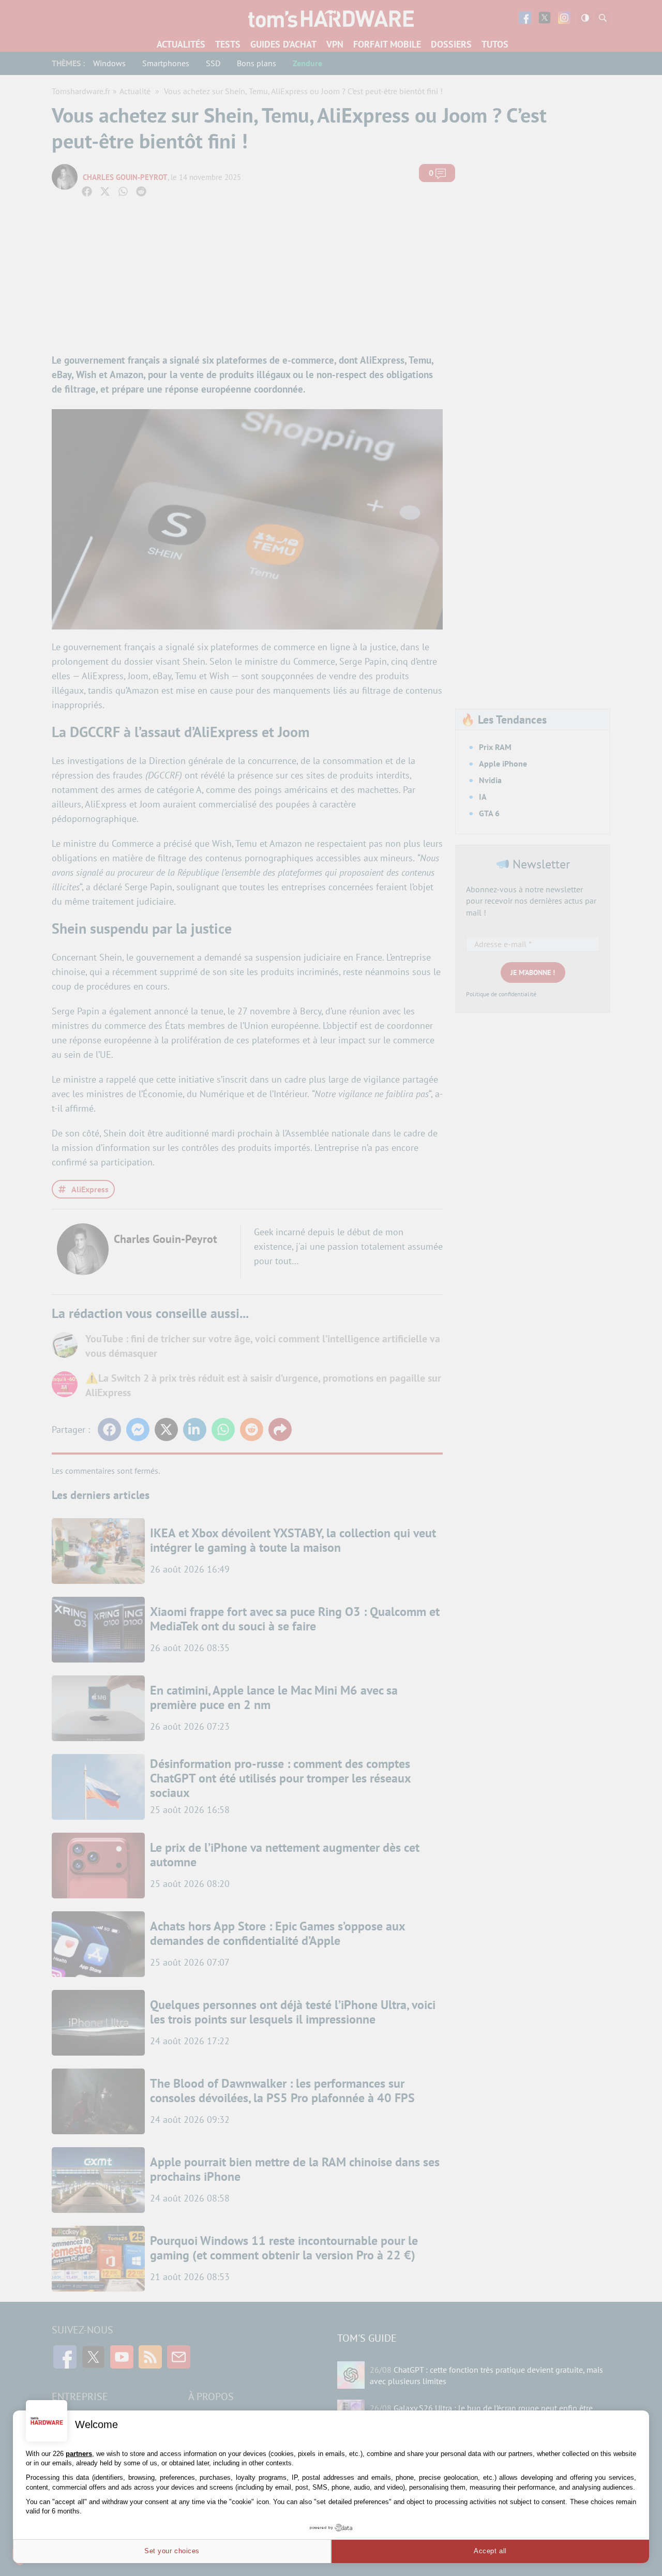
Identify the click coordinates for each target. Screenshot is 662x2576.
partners (79, 2454)
